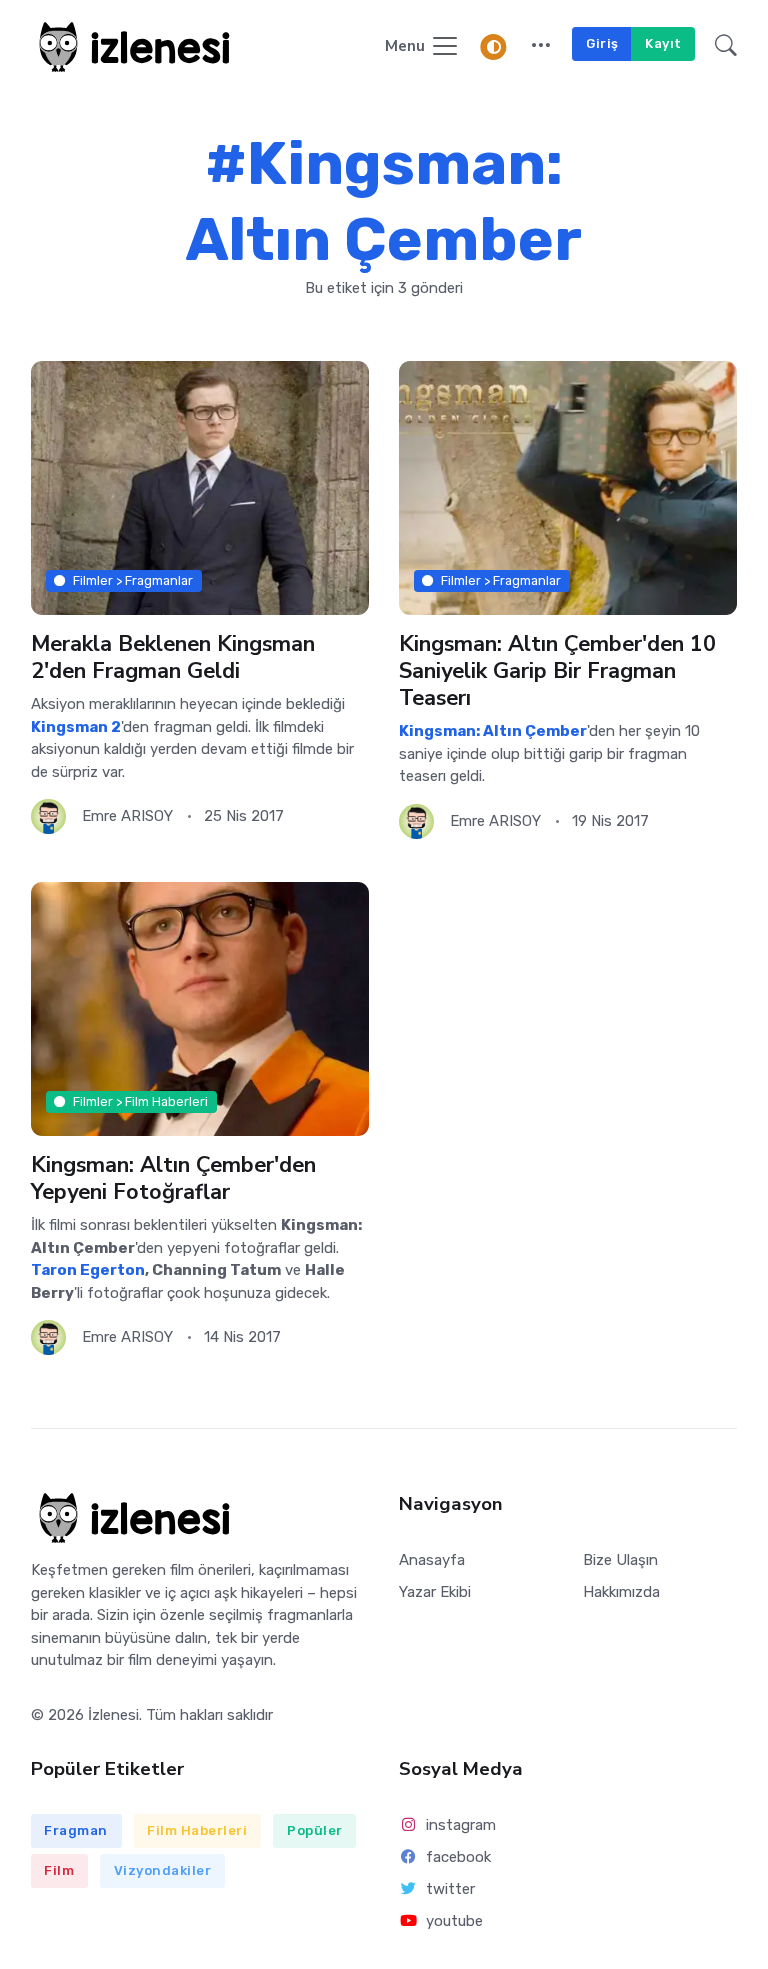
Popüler (315, 1830)
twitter (450, 1889)
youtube (454, 1921)
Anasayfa (432, 1560)
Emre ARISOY (127, 816)
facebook (458, 1857)
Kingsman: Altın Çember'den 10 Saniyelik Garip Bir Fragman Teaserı (557, 671)
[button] (541, 47)
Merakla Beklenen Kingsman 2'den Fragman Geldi (173, 657)
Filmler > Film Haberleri (140, 1101)
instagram (461, 1825)
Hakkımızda (621, 1592)
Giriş (602, 43)
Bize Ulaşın (620, 1560)
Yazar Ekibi (435, 1592)
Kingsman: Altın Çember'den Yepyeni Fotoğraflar (173, 1178)
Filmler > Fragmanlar (133, 579)
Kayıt (663, 43)
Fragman (76, 1830)
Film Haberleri (197, 1830)
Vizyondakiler (163, 1870)
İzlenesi (113, 1715)
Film (59, 1870)
